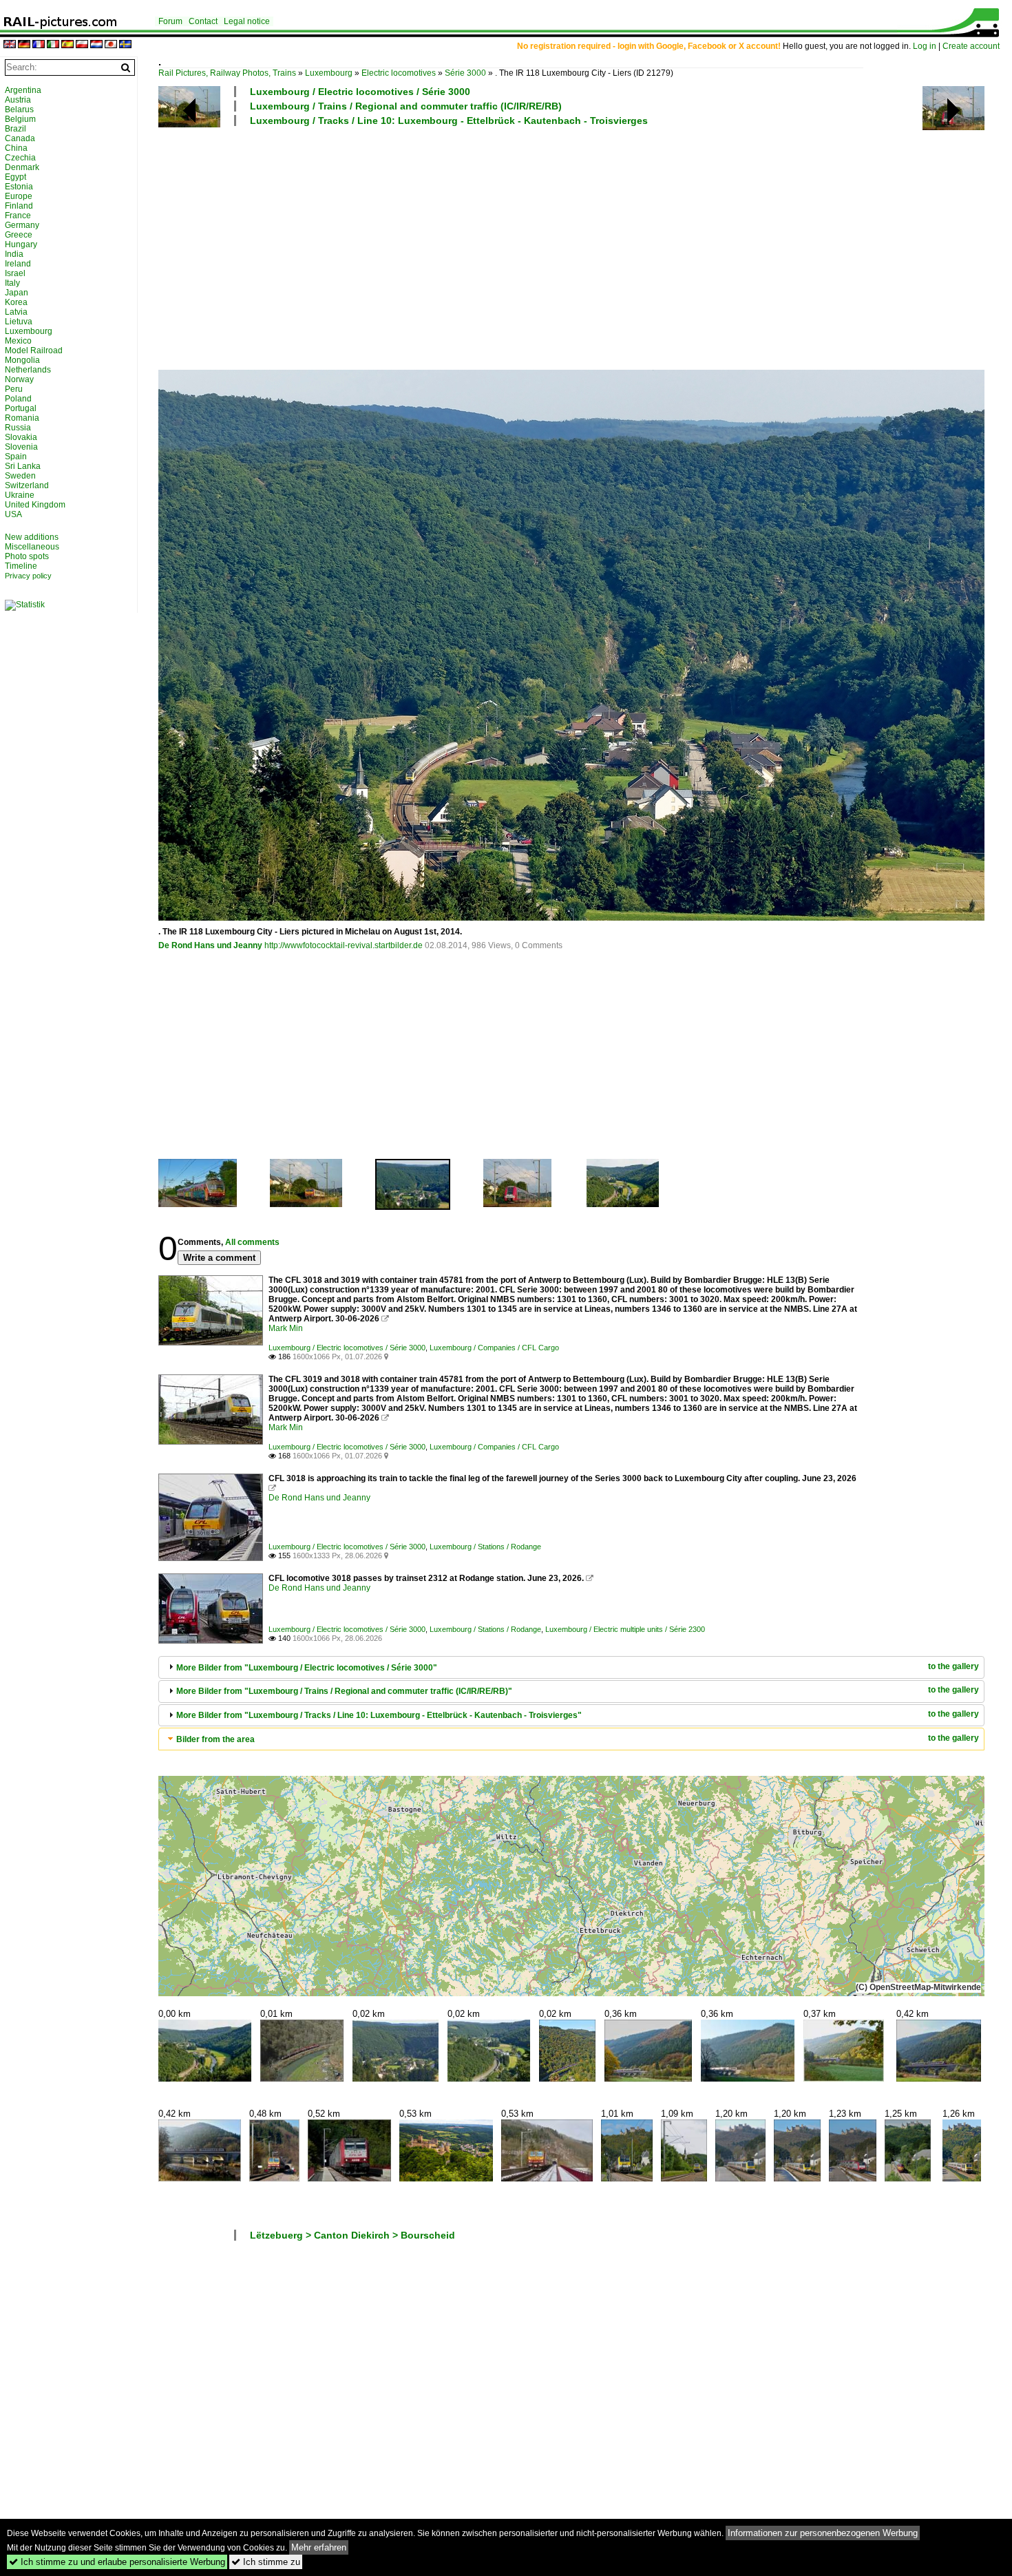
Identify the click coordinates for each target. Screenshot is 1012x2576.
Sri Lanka (23, 466)
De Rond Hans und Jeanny (210, 945)
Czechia (20, 158)
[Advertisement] (571, 247)
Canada (20, 138)
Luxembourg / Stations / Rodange (485, 1547)
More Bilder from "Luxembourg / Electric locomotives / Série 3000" (307, 1668)
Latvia (16, 312)
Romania (22, 418)
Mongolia (22, 360)
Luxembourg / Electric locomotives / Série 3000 (360, 92)
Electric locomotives (399, 73)
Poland (18, 399)
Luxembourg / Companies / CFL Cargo (494, 1348)
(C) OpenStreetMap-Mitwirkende (918, 1987)
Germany (22, 225)
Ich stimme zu (266, 2562)
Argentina (23, 90)
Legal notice (247, 21)
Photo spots (27, 556)
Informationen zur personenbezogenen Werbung (823, 2533)
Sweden (20, 476)
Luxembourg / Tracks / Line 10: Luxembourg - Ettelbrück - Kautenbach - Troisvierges (449, 121)
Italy (12, 283)
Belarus (19, 109)
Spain (16, 457)
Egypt (15, 177)
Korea (16, 302)
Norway (19, 379)
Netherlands (28, 370)
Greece (19, 235)
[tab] (571, 1667)
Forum (170, 21)
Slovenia (21, 447)
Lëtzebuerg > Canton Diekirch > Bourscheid (352, 2235)
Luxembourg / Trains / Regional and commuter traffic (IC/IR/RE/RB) (406, 106)
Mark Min (286, 1328)
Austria (18, 100)
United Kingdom (35, 505)
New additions (32, 537)
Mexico (18, 341)
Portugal (21, 408)
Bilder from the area (215, 1739)
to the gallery (953, 1666)
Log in (925, 46)
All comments (252, 1242)
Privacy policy (28, 576)
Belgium (20, 119)
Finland (19, 206)
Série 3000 (465, 73)
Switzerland (27, 485)
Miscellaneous (32, 547)
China (16, 148)
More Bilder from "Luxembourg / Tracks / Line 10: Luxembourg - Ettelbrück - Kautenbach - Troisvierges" (379, 1715)
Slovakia (21, 437)
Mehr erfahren (319, 2547)
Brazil (15, 129)
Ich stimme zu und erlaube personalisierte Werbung (117, 2562)
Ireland (18, 264)
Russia (18, 428)
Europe (19, 196)
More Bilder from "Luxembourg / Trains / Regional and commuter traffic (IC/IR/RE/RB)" (344, 1691)
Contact (203, 21)
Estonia (19, 187)
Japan (17, 293)
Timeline (21, 566)
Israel (15, 273)
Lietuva (19, 322)
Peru (14, 389)
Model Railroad (34, 350)
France (18, 216)
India (14, 254)
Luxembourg (329, 73)
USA (13, 514)
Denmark (22, 167)
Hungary (21, 244)
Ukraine (20, 495)
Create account (971, 46)
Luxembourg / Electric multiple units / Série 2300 (625, 1629)
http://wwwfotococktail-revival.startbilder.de (344, 945)
